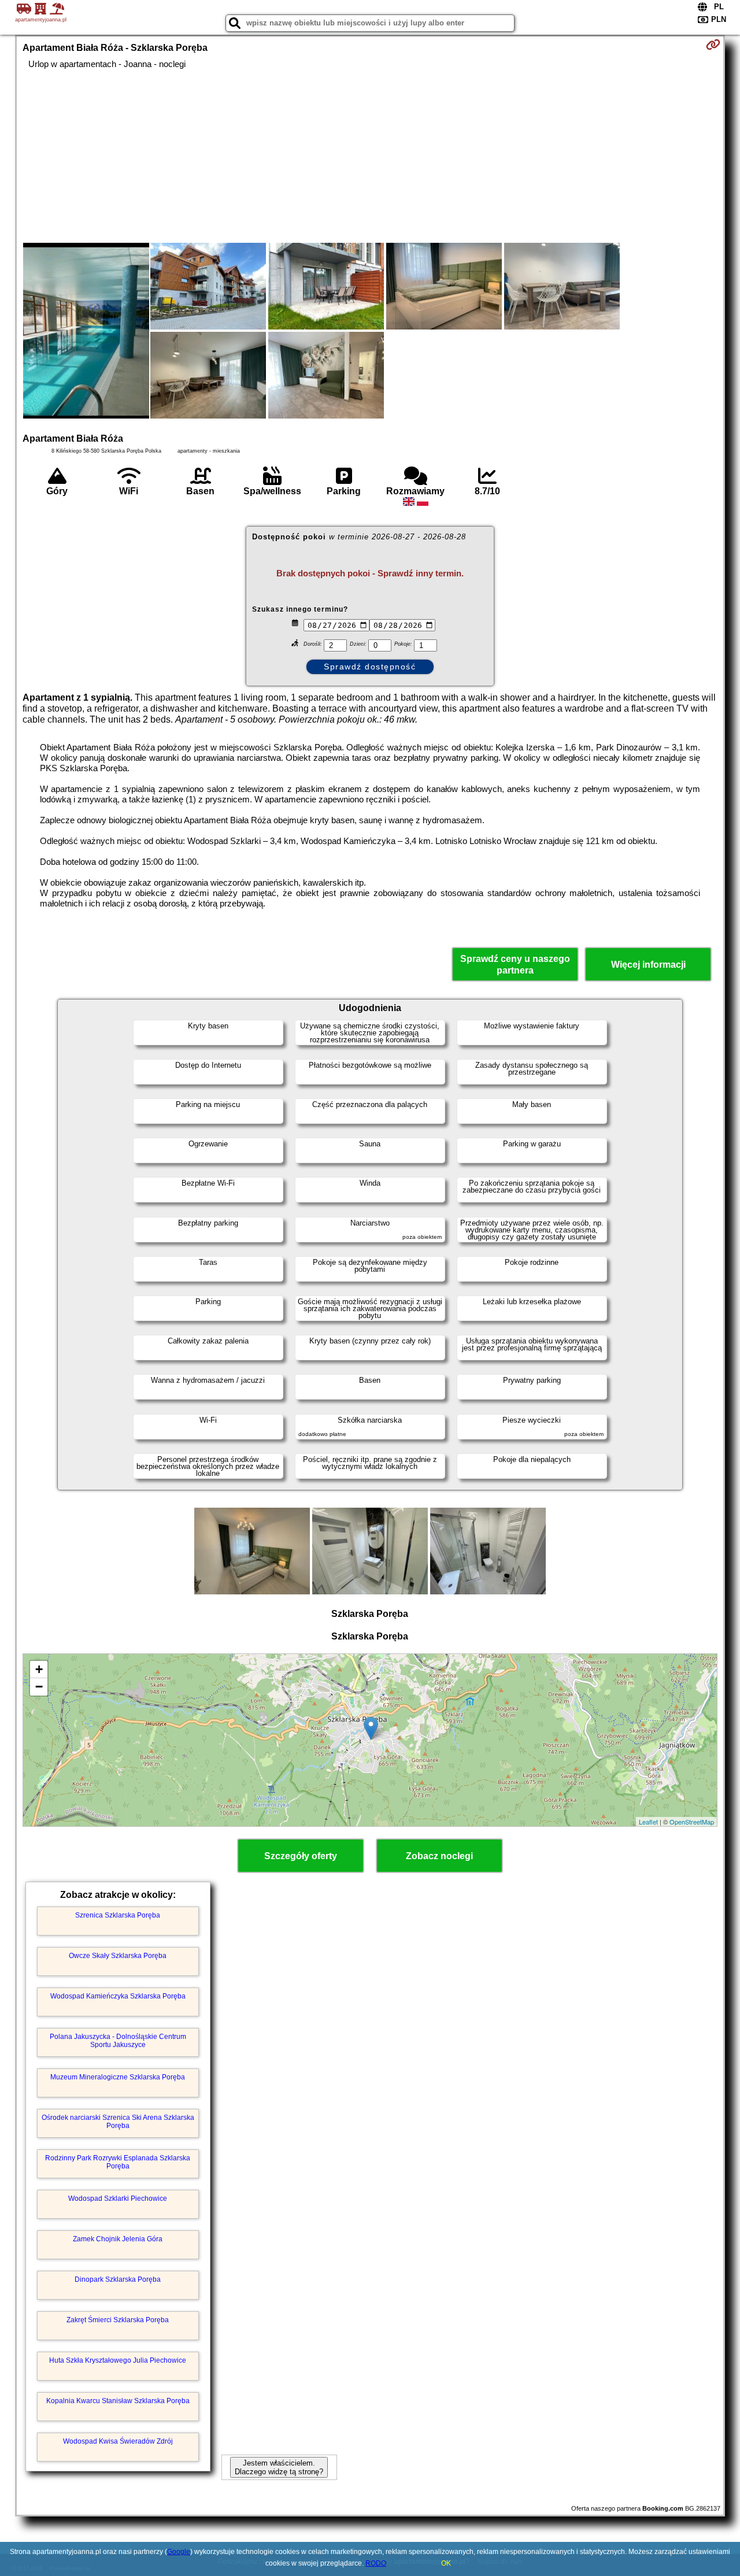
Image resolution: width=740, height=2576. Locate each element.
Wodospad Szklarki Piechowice (118, 2199)
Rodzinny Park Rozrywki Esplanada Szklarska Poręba (118, 2162)
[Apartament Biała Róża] (86, 332)
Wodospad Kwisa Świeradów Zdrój (118, 2441)
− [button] (39, 1687)
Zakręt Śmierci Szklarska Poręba (118, 2320)
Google (179, 2552)
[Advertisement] (370, 156)
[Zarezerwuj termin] (713, 45)
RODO (376, 2563)
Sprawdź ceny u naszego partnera (515, 964)
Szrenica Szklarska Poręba (118, 1915)
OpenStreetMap (692, 1822)
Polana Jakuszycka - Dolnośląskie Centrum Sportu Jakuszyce (118, 2041)
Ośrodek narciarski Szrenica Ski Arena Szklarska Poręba (118, 2122)
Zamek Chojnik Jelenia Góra (118, 2239)
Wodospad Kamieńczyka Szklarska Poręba (118, 1996)
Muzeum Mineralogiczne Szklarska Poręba (118, 2077)
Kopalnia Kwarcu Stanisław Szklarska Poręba (118, 2401)
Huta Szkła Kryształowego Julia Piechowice (118, 2360)
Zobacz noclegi (439, 1856)
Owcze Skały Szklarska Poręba (118, 1956)
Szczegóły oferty (301, 1856)
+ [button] (39, 1669)
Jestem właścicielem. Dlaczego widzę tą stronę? (279, 2467)
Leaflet (648, 1822)
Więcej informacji (648, 965)
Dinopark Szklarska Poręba (118, 2279)
